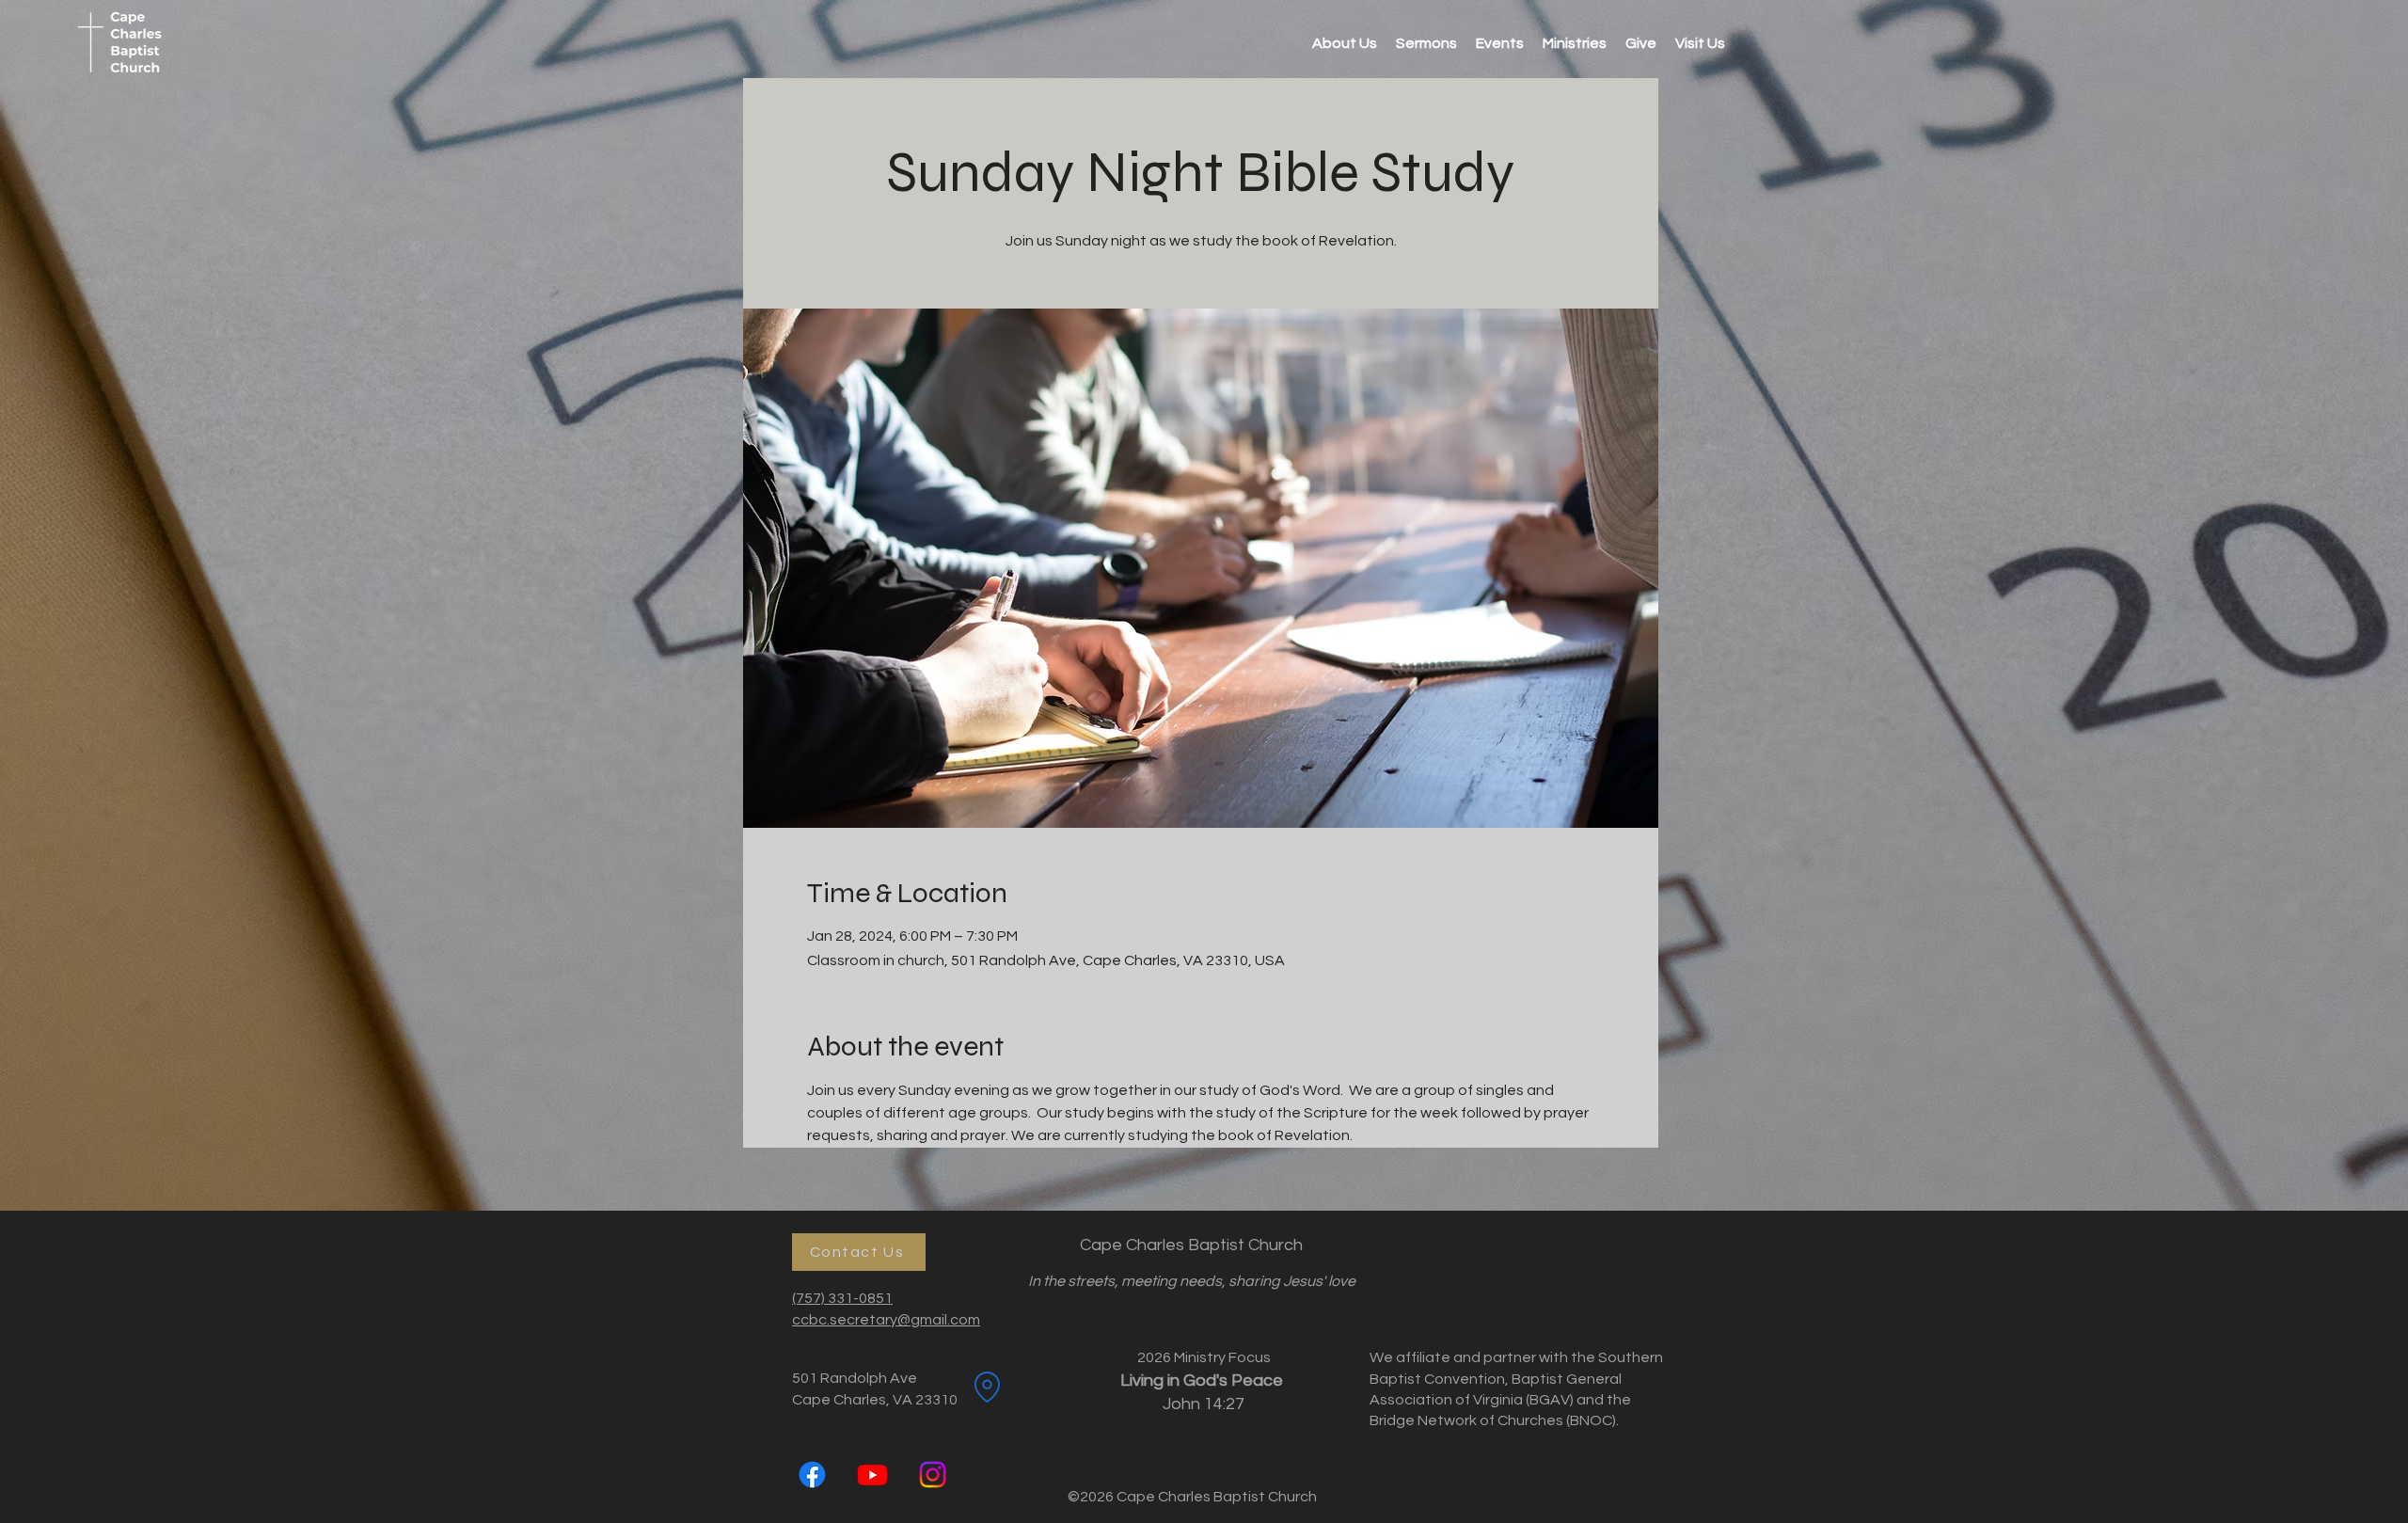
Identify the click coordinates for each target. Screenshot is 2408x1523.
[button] (1575, 43)
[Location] (987, 1387)
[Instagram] (933, 1475)
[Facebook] (812, 1475)
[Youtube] (872, 1475)
